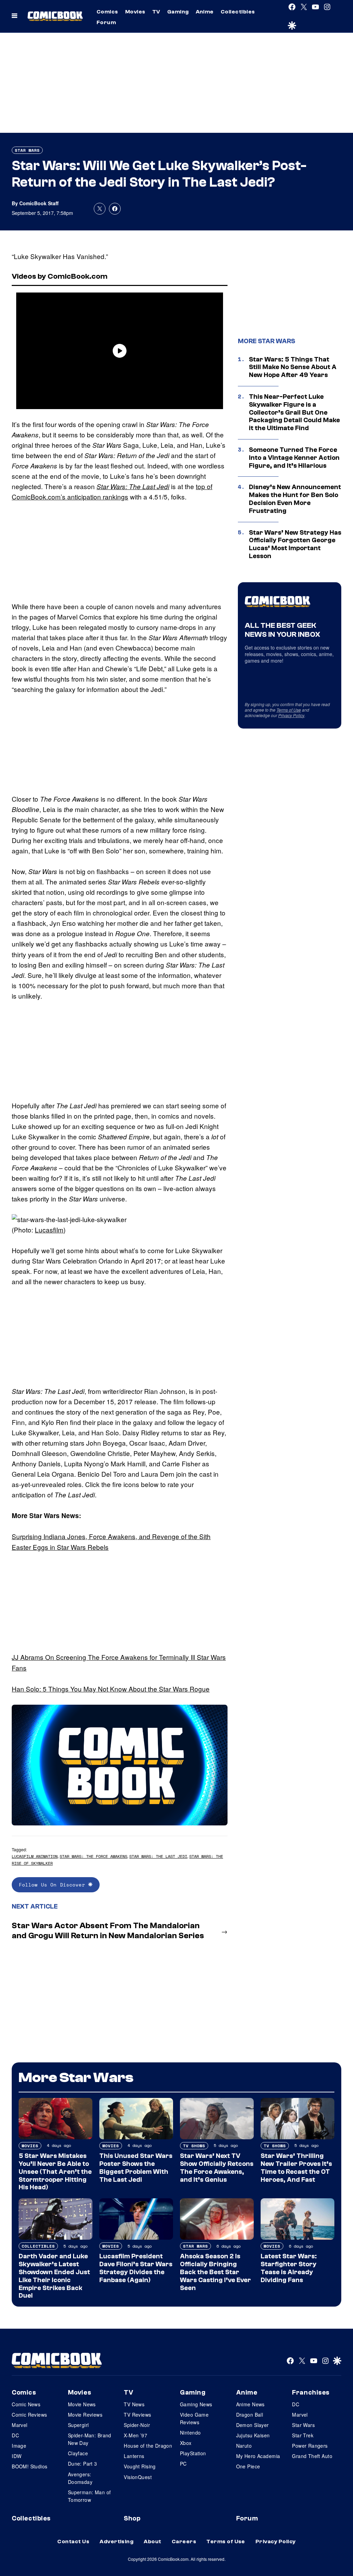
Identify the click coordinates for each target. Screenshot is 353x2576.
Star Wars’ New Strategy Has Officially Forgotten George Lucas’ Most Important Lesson (295, 544)
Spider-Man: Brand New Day (90, 2439)
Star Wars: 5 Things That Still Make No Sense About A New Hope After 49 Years (293, 367)
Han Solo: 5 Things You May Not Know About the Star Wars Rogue (111, 1689)
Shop (132, 2518)
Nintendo (190, 2433)
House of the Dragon (148, 2446)
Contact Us (73, 2542)
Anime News (250, 2404)
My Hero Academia (258, 2456)
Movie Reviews (85, 2415)
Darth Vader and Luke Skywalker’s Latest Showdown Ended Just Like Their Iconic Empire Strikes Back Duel (54, 2276)
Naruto (244, 2446)
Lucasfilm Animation (35, 1856)
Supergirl (78, 2425)
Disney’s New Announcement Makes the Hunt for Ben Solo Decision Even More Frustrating (295, 499)
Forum (106, 22)
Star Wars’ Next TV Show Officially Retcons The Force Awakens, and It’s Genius (217, 2168)
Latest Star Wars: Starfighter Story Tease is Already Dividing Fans (289, 2268)
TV (156, 12)
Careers (184, 2542)
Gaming (178, 12)
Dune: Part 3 (83, 2464)
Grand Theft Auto (312, 2456)
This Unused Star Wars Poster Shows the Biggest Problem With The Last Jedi (136, 2168)
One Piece (248, 2466)
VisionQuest (138, 2477)
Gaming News (196, 2404)
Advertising (117, 2542)
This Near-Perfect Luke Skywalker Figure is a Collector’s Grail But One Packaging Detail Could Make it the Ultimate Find (294, 412)
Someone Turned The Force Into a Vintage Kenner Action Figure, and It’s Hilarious (294, 458)
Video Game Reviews (194, 2418)
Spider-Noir (137, 2425)
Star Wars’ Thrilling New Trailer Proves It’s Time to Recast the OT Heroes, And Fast (296, 2168)
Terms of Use (289, 710)
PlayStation (193, 2453)
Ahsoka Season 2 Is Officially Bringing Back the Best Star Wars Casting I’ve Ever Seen (215, 2272)
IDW (17, 2456)
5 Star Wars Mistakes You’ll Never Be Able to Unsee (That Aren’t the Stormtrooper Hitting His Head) (55, 2172)
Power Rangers (310, 2446)
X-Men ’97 (135, 2435)
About (152, 2542)
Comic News (26, 2404)
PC (183, 2464)
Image (19, 2446)
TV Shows (194, 2146)
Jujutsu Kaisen (253, 2435)
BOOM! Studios (29, 2466)
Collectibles (238, 12)
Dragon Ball (250, 2415)
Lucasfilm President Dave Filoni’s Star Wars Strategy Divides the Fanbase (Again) (136, 2268)
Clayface (78, 2453)
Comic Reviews (29, 2415)
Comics (107, 12)
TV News (134, 2404)
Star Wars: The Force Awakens (93, 1856)
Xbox (186, 2443)
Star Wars (27, 150)
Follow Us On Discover (54, 1885)
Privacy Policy (291, 715)
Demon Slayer (253, 2425)
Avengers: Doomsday (80, 2478)
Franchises (311, 2392)
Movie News (82, 2404)
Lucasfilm (49, 1230)
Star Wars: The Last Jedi (133, 486)
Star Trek (303, 2435)
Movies (135, 12)
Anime (205, 12)
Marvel (20, 2425)
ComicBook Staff (39, 203)
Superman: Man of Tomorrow (89, 2496)
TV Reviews (137, 2415)
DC (15, 2435)
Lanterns (134, 2456)
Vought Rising (140, 2466)
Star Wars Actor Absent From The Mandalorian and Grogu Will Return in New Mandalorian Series (108, 1931)
